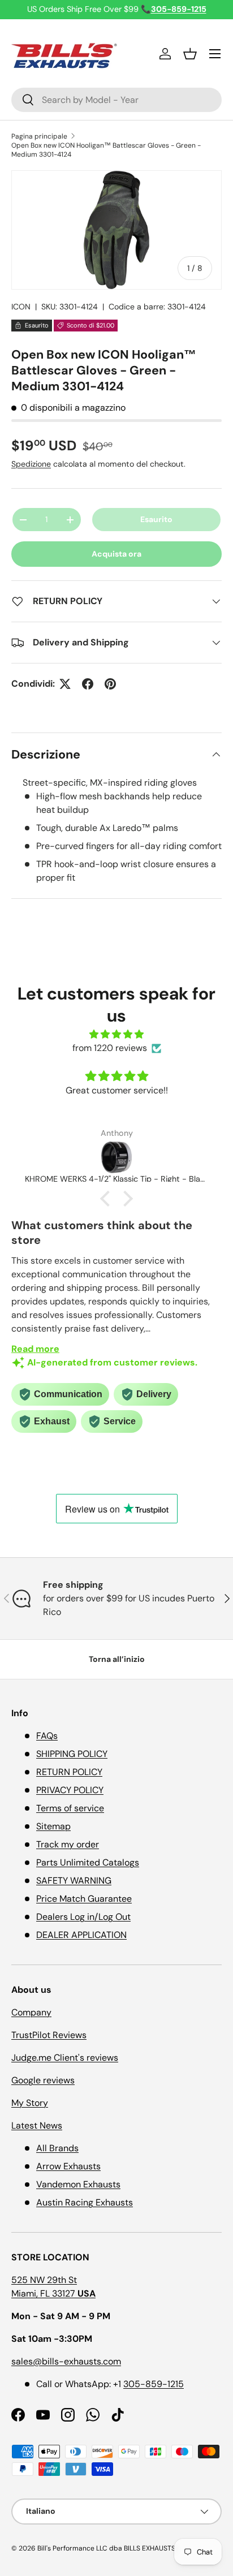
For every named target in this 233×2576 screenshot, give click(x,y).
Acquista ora (116, 554)
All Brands (57, 2148)
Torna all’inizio (117, 1659)
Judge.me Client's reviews (65, 2058)
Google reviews (43, 2080)
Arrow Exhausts (68, 2166)
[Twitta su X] (65, 684)
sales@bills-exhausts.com (66, 2361)
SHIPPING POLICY (72, 1754)
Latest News (37, 2125)
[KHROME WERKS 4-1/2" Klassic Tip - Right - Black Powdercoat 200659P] (116, 1157)
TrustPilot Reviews (49, 2035)
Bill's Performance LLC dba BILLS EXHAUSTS (106, 2548)
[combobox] (116, 100)
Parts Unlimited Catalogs (88, 1862)
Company (31, 2012)
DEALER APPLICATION (81, 1935)
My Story (30, 2103)
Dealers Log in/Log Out (83, 1917)
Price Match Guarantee (84, 1899)
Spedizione (31, 464)
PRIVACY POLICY (70, 1790)
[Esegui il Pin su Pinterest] (110, 684)
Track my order (68, 1844)
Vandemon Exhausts (78, 2184)
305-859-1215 (154, 2384)
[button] (190, 54)
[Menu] (215, 54)
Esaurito (156, 519)
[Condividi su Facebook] (88, 684)
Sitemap (53, 1826)
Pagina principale (39, 136)
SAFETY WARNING (74, 1881)
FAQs (47, 1736)
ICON (21, 307)
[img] (116, 1034)
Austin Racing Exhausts (85, 2202)
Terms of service (70, 1808)
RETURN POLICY (69, 1772)
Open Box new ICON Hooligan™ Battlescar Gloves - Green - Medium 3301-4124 (106, 150)
